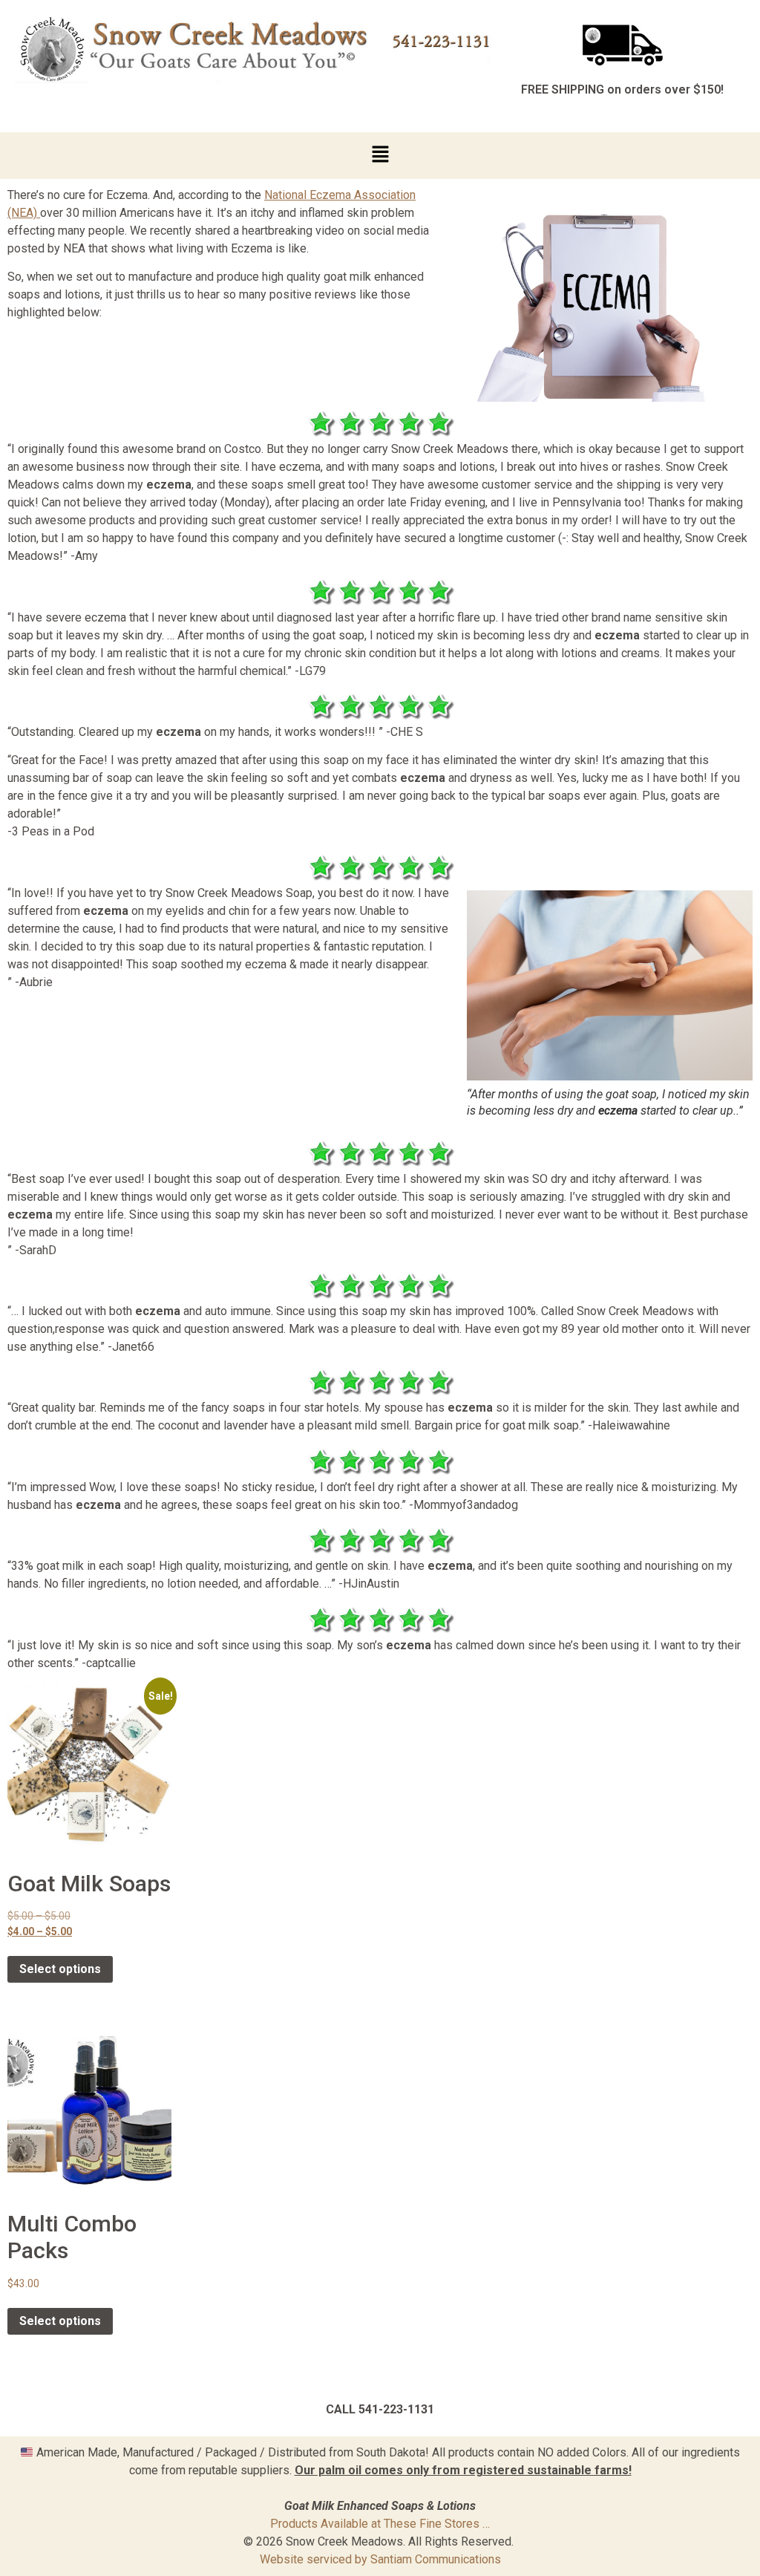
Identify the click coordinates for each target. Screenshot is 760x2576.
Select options (60, 1969)
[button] (380, 156)
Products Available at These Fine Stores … (380, 2524)
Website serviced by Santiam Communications (380, 2559)
